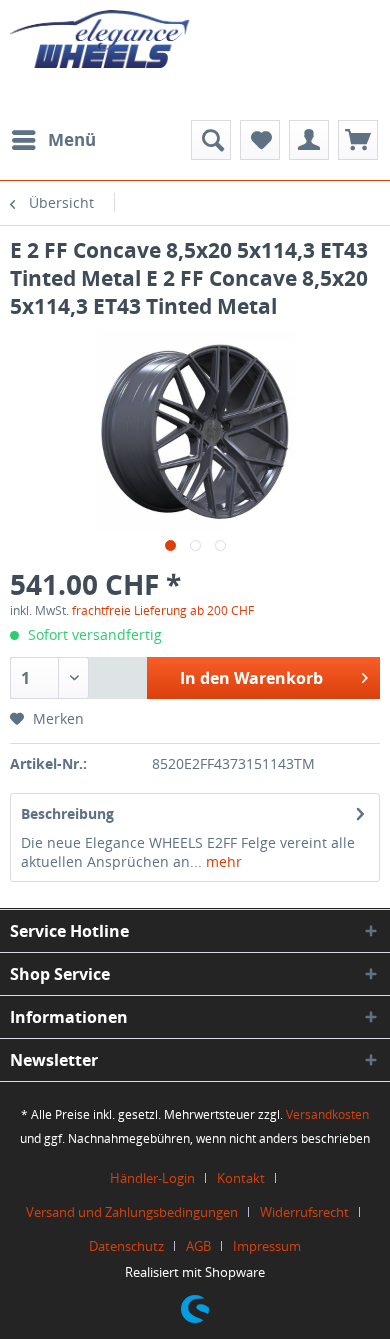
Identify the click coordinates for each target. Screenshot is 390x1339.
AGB (198, 1246)
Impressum (267, 1246)
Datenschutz (126, 1246)
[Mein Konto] (309, 140)
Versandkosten (327, 1114)
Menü (72, 139)
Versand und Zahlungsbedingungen (132, 1212)
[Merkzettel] (260, 140)
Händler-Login (152, 1178)
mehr (222, 861)
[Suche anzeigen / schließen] (211, 140)
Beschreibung (67, 813)
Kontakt (241, 1178)
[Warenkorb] (358, 140)
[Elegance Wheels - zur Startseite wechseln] (102, 55)
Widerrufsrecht (304, 1212)
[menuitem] (53, 140)
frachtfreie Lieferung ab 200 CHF (163, 610)
